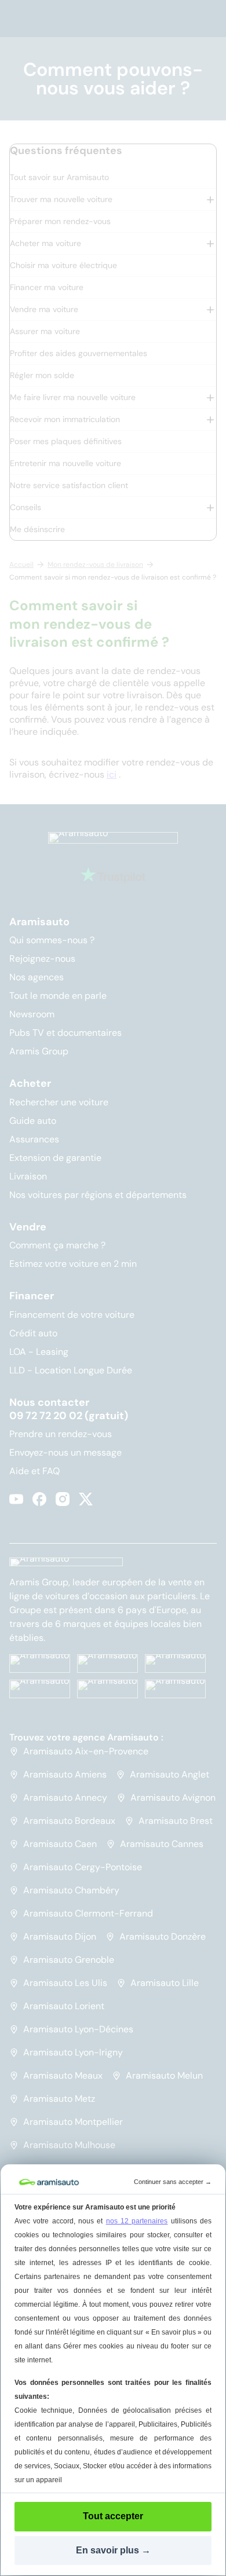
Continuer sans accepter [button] (173, 2182)
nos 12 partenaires (137, 2221)
